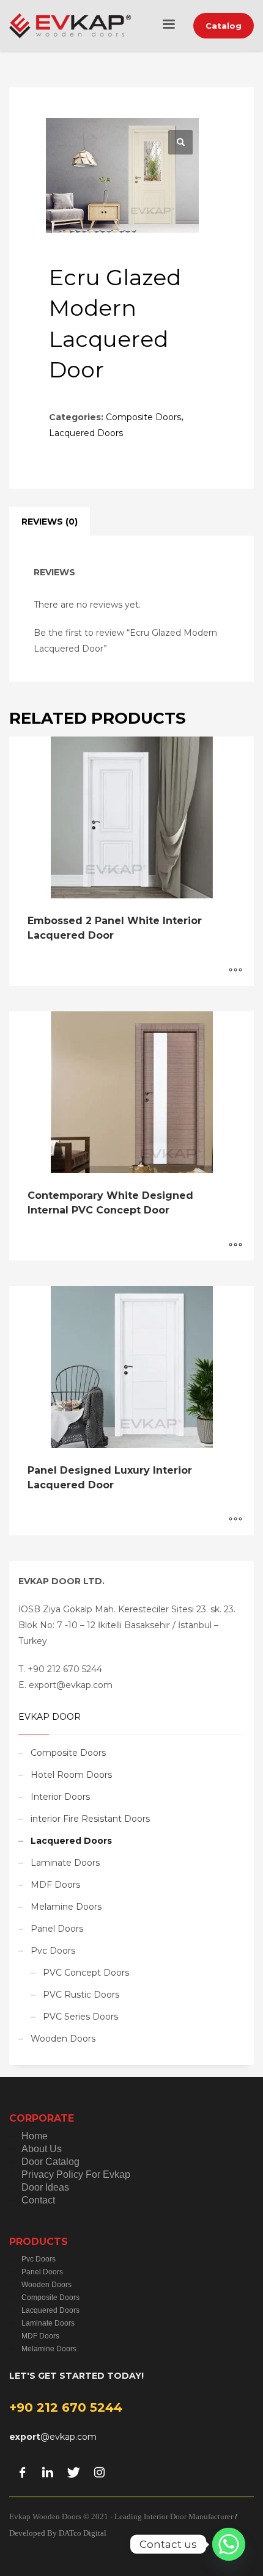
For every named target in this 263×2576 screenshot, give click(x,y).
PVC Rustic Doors (81, 1995)
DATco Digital (83, 2533)
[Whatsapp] (229, 2544)
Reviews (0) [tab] (50, 522)
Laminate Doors (65, 1863)
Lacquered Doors (86, 433)
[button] (180, 142)
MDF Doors (55, 1885)
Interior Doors (60, 1797)
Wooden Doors (63, 2039)
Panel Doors (57, 1929)
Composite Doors (143, 417)
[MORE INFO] (235, 970)
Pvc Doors (53, 1951)
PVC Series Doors (80, 2017)
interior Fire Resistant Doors (90, 1819)
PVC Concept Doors (86, 1973)
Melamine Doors (66, 1907)
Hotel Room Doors (71, 1775)
